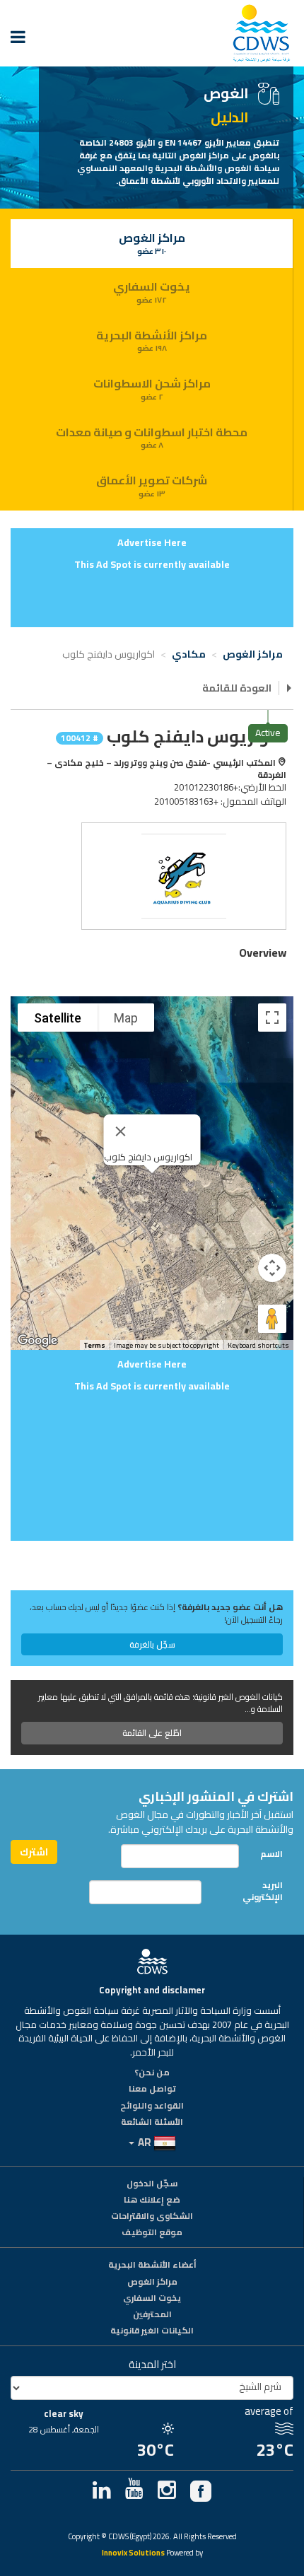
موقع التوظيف (152, 2233)
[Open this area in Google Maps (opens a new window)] (37, 1341)
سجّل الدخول (152, 2184)
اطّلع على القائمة (152, 1733)
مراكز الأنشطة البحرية (152, 340)
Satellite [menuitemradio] (58, 1018)
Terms (94, 1345)
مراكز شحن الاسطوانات (152, 388)
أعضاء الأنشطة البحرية (152, 2266)
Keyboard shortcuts (258, 1346)
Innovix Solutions (133, 2554)
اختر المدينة (152, 2364)
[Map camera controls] (272, 1268)
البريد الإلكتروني (263, 1891)
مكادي (190, 654)
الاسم (271, 1854)
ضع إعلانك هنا (152, 2201)
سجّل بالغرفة (152, 1644)
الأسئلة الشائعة (152, 2123)
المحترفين (152, 2315)
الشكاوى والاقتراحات (152, 2217)
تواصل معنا (152, 2090)
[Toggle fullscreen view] (272, 1018)
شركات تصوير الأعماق (152, 485)
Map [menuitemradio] (126, 1018)
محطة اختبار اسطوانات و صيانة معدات (152, 437)
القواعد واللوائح (152, 2106)
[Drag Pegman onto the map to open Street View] (272, 1319)
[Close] (121, 1131)
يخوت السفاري (152, 291)
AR (145, 2142)
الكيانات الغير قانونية (152, 2331)
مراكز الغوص (152, 243)
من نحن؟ (152, 2073)
